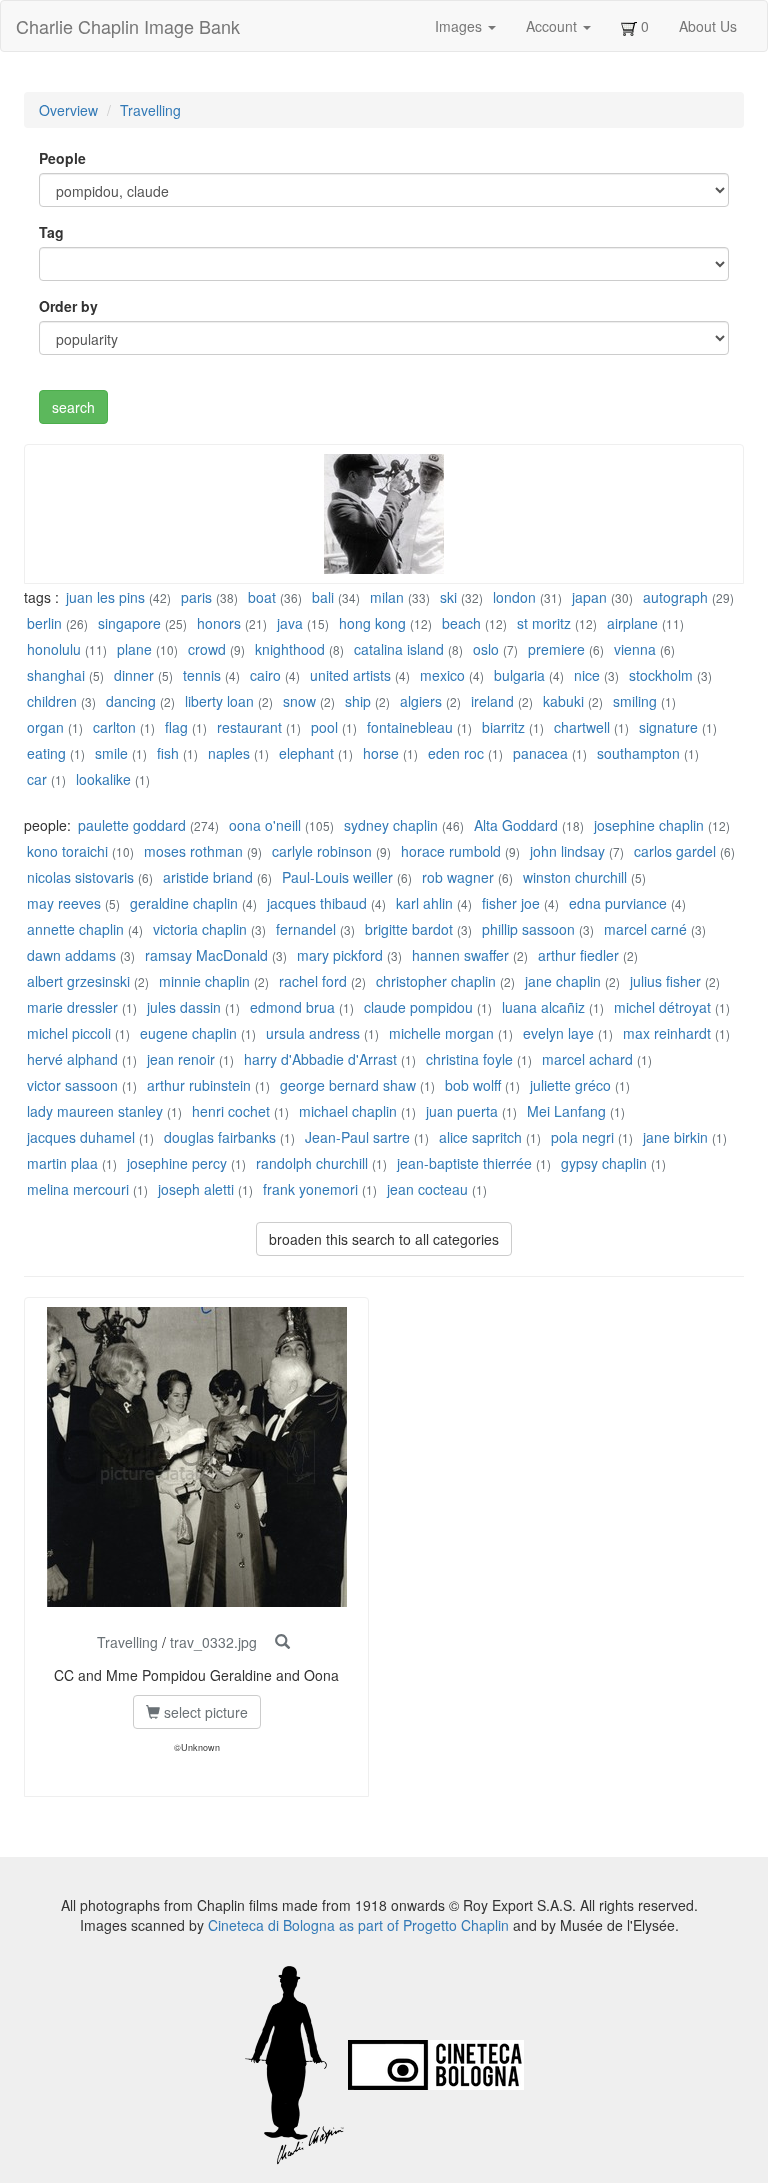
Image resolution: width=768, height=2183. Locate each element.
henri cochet (231, 1111)
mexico (442, 675)
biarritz (503, 727)
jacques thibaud (317, 903)
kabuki (563, 701)
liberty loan (219, 701)
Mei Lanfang (566, 1111)
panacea (540, 753)
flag (176, 727)
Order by (68, 306)
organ (45, 727)
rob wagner (458, 877)
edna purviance (618, 903)
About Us (708, 26)
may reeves (64, 903)
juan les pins (105, 597)
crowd (207, 649)
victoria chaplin (200, 929)
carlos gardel (675, 851)
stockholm (661, 675)
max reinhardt (667, 1033)
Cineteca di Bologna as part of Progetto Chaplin (358, 1925)
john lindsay (567, 851)
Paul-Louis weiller (337, 877)
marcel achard (587, 1059)
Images (460, 26)
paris (196, 597)
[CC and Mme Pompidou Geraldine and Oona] (282, 1642)
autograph (675, 597)
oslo (486, 649)
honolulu (54, 649)
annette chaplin (75, 929)
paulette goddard (132, 825)
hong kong (372, 623)
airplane (632, 623)
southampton (638, 753)
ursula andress (313, 1033)
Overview (68, 110)
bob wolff (473, 1085)
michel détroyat (662, 1007)
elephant (306, 753)
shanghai (56, 675)
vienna (635, 649)
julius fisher (665, 981)
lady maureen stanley (95, 1111)
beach (461, 623)
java (290, 623)
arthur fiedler (578, 955)
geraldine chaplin (184, 903)
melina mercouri (78, 1189)
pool (324, 727)
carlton (114, 727)
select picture (204, 1712)
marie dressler (72, 1007)
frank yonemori (310, 1189)
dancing (131, 701)
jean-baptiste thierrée (464, 1163)
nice (587, 675)
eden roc (456, 753)
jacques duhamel (81, 1137)
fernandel (306, 929)
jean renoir (181, 1059)
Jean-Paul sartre (357, 1137)
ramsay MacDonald (206, 955)
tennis (202, 675)
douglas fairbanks (220, 1137)
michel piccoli (69, 1033)
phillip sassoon (528, 929)
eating (46, 753)
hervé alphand (72, 1059)
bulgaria (519, 675)
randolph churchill (312, 1163)
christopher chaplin (436, 981)
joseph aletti (196, 1189)
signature (668, 727)
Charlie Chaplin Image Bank (128, 26)
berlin (44, 623)
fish (168, 753)
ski (448, 597)
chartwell (582, 727)
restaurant (249, 727)
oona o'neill (265, 825)
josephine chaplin (649, 825)
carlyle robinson (322, 851)
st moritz (544, 623)
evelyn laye (558, 1033)
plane (134, 649)
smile (111, 753)
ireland (492, 701)
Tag (51, 232)
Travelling (150, 110)
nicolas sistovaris (80, 877)
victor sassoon (72, 1085)
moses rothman (193, 851)
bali (323, 597)
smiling (635, 701)
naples (229, 753)
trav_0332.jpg (213, 1642)
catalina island (399, 649)
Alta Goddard (516, 825)
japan (589, 597)
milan (387, 597)
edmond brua (292, 1007)
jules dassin (184, 1007)
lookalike (103, 779)
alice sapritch (480, 1137)
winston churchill (575, 877)
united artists (350, 675)
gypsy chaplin (604, 1163)
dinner (134, 675)
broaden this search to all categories (384, 1239)
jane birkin (675, 1137)
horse (381, 753)
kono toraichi (67, 851)
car (37, 779)
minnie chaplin (204, 981)
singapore (129, 623)
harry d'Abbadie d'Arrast (320, 1059)
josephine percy (177, 1163)
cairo (265, 675)
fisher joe (511, 903)
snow (299, 701)
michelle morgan (441, 1033)
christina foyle (469, 1059)
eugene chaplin (188, 1033)
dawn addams (71, 955)
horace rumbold (451, 851)
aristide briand (208, 877)
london (514, 597)
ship (358, 701)
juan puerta (462, 1111)
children (52, 701)
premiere (556, 649)
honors (219, 623)
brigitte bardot (409, 929)
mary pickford (340, 955)
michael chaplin (348, 1111)
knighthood (290, 649)
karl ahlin (424, 903)
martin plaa (62, 1163)
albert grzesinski (78, 981)
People (62, 158)
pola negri (582, 1137)
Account (553, 26)
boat (262, 597)
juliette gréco (570, 1085)
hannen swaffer (460, 955)
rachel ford (313, 981)
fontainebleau (410, 727)
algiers (421, 701)
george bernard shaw (348, 1085)
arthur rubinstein (199, 1085)
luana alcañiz (545, 1007)
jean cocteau (427, 1189)
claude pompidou (418, 1007)
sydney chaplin (391, 825)
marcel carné (645, 929)
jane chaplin (563, 981)
